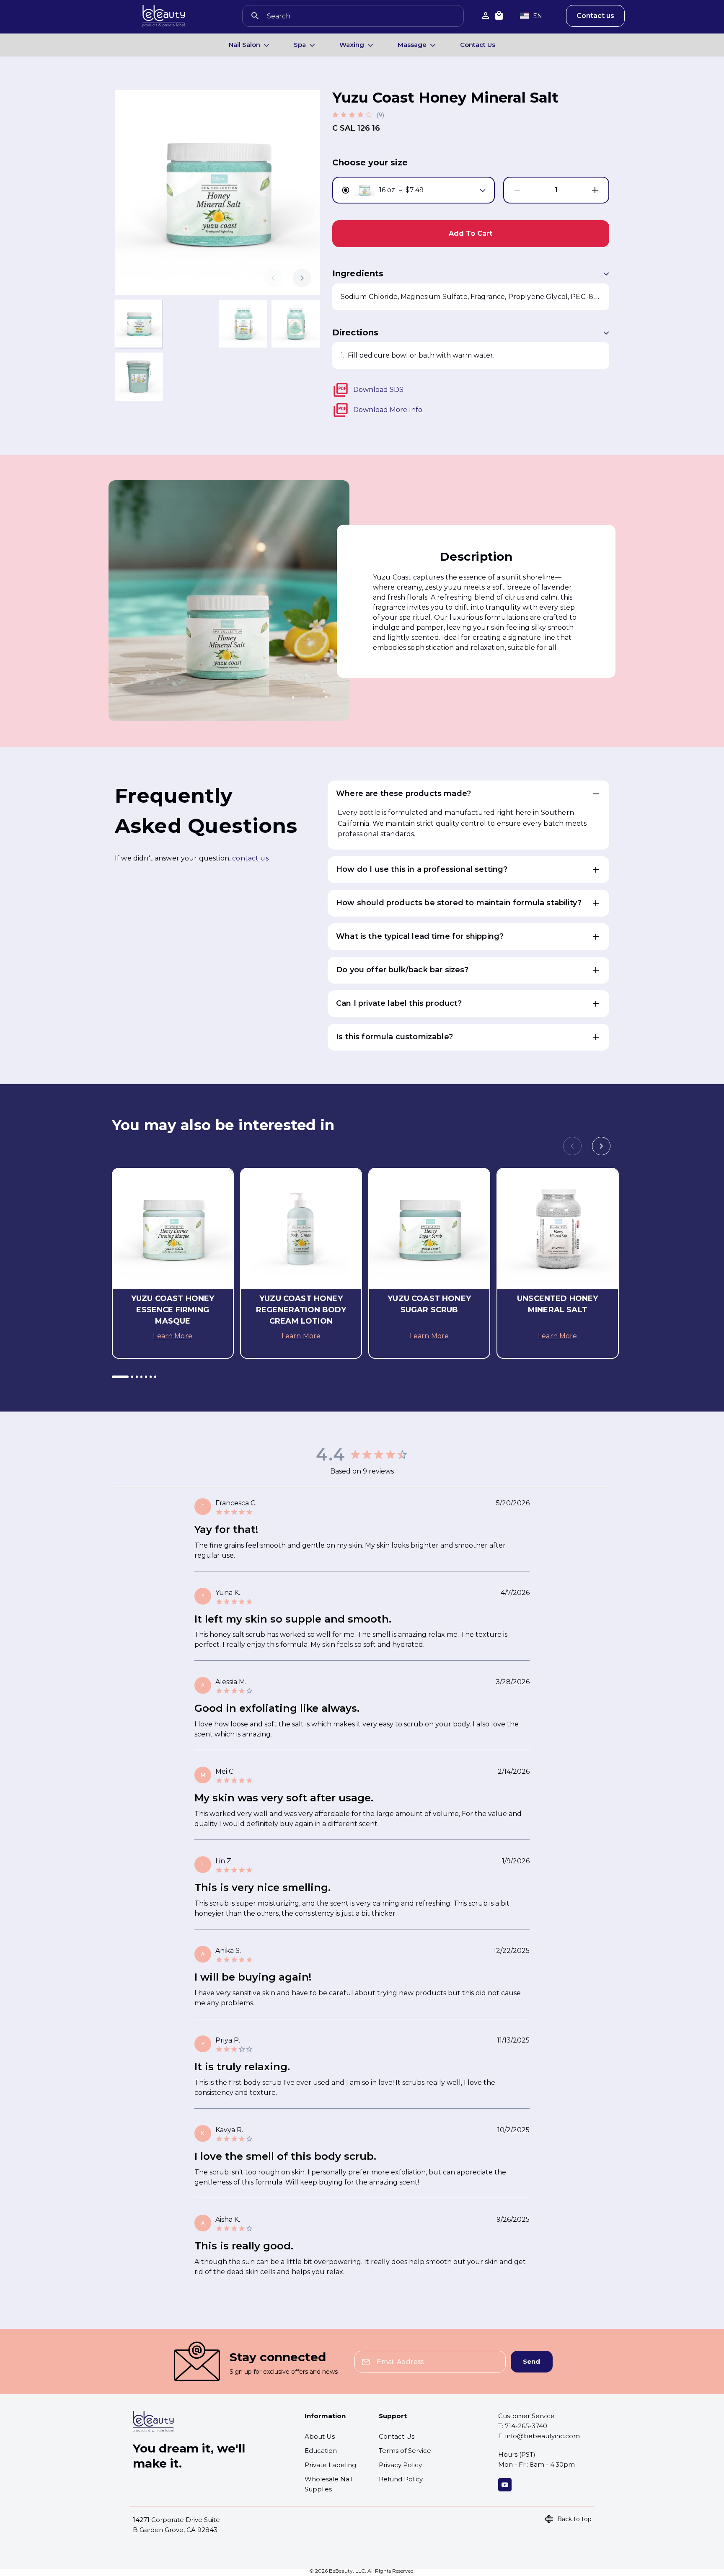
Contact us (595, 16)
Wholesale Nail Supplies (328, 2484)
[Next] (302, 278)
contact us (250, 858)
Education (321, 2451)
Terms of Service (405, 2451)
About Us (320, 2436)
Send (531, 2361)
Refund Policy (401, 2479)
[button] (468, 794)
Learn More (173, 1336)
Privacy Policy (400, 2465)
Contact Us (478, 45)
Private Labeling (330, 2465)
